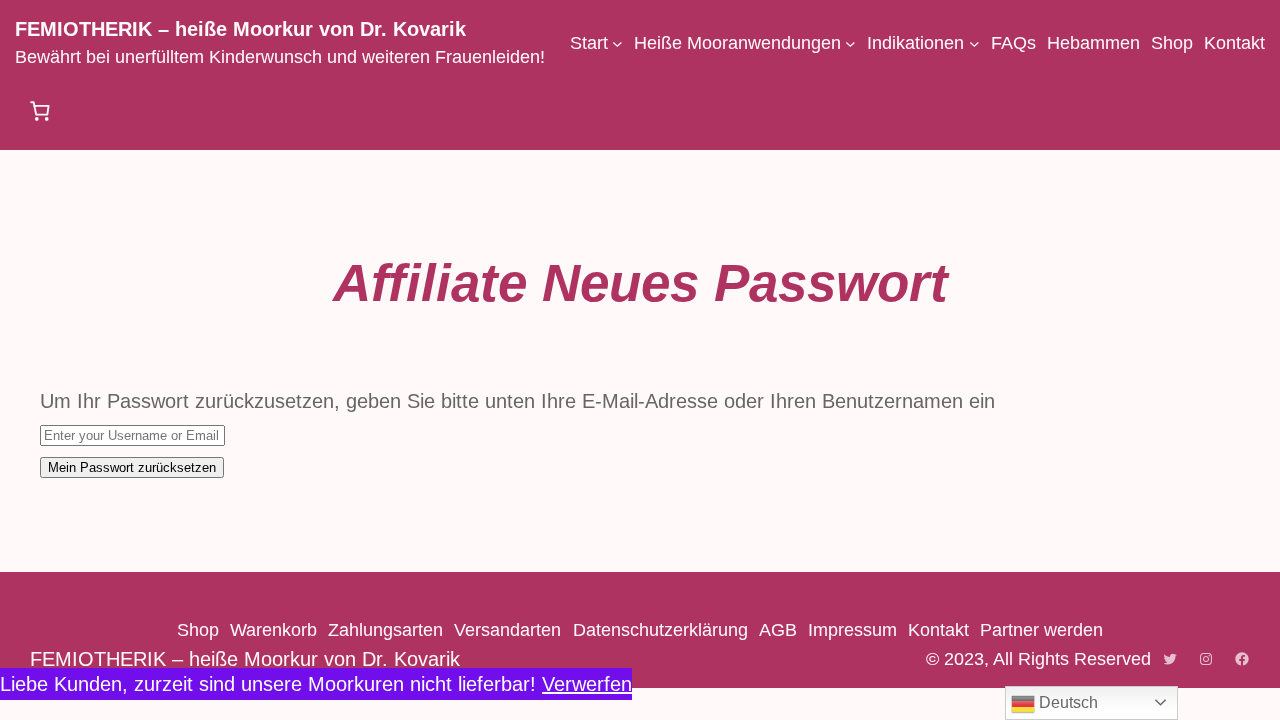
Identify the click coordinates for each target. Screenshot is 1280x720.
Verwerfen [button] (587, 684)
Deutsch (1066, 702)
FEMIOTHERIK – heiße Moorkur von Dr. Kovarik (240, 29)
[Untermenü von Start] (617, 43)
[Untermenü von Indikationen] (974, 43)
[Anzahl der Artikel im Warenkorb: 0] (40, 111)
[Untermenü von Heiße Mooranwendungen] (850, 43)
